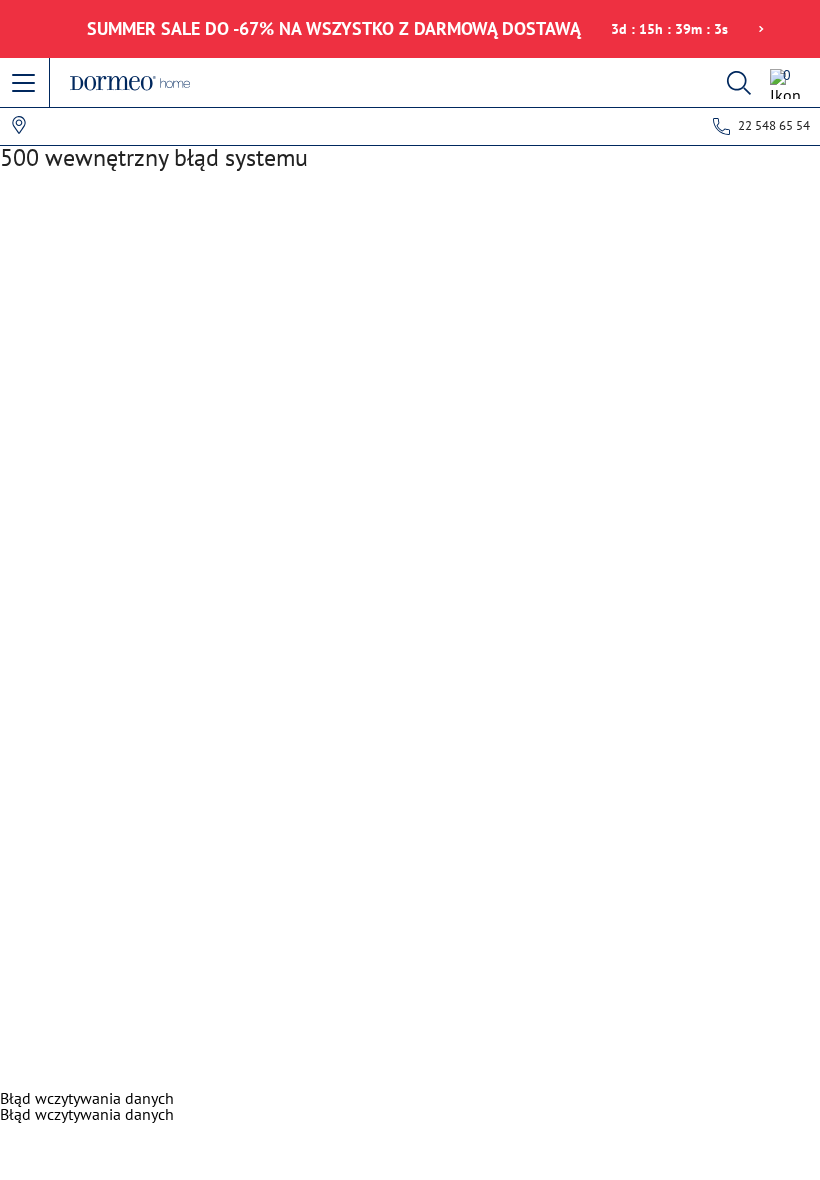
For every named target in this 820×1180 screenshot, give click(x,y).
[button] (25, 84)
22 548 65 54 (774, 125)
